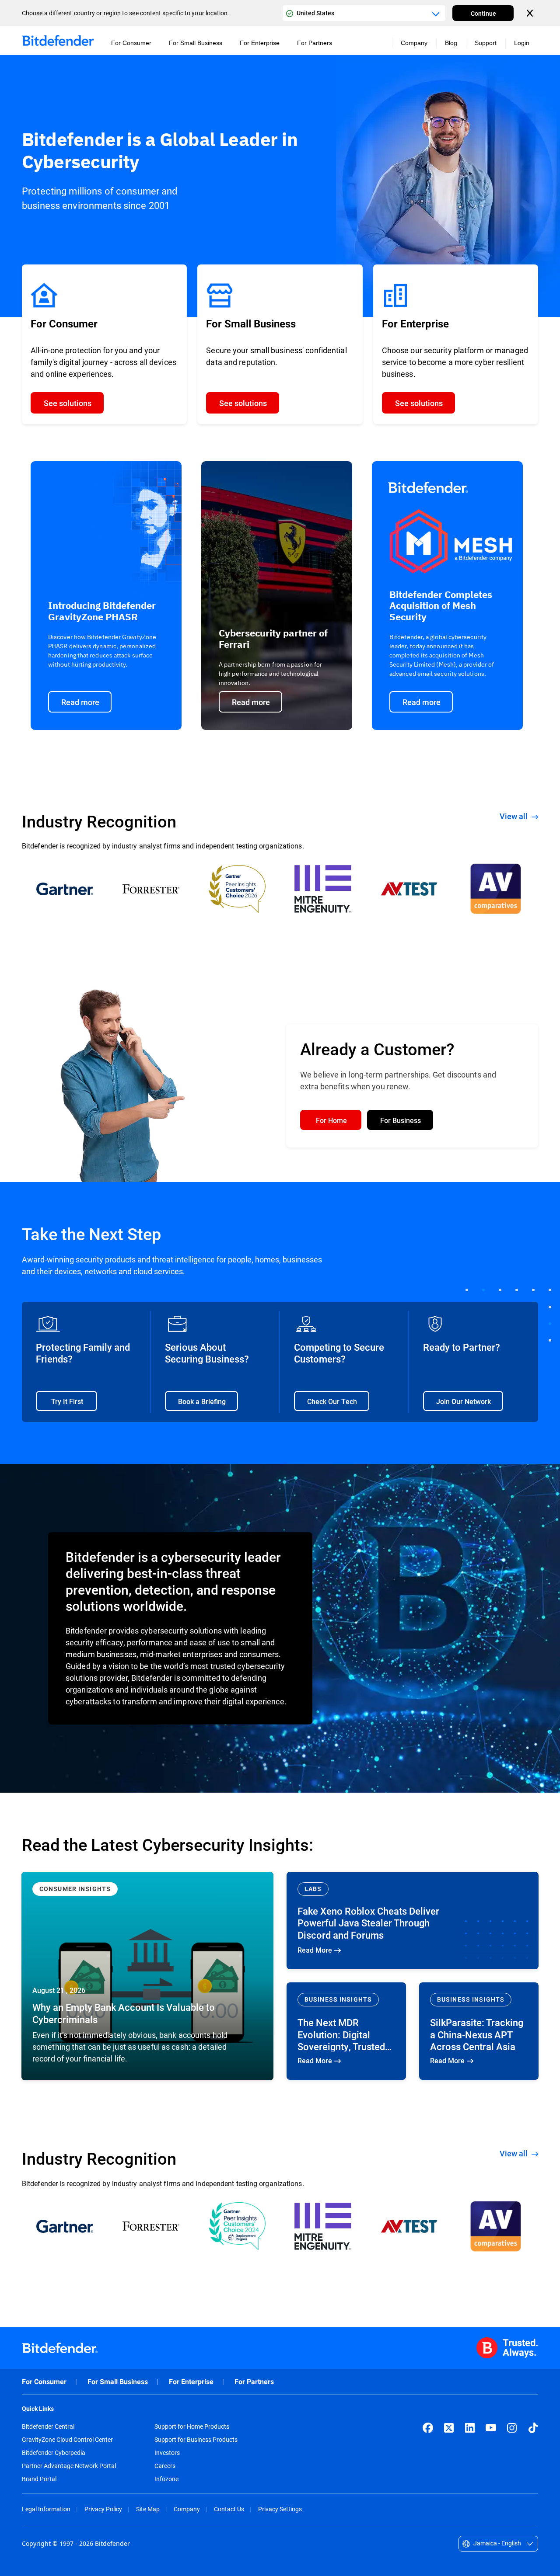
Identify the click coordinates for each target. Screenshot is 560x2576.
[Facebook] (428, 2428)
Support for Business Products (196, 2440)
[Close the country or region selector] (531, 13)
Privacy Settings (280, 2509)
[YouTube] (491, 2428)
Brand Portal (39, 2479)
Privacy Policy (103, 2509)
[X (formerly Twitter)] (449, 2428)
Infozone (166, 2479)
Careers (165, 2466)
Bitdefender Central (48, 2427)
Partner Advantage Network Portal (69, 2466)
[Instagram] (512, 2428)
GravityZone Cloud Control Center (67, 2440)
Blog (451, 43)
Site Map (148, 2509)
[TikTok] (533, 2428)
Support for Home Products (192, 2427)
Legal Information (46, 2509)
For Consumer (44, 2382)
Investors (167, 2453)
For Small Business (118, 2382)
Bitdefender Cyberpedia (54, 2453)
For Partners (254, 2382)
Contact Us (229, 2509)
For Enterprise (191, 2382)
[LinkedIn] (470, 2428)
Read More (147, 1976)
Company (187, 2509)
